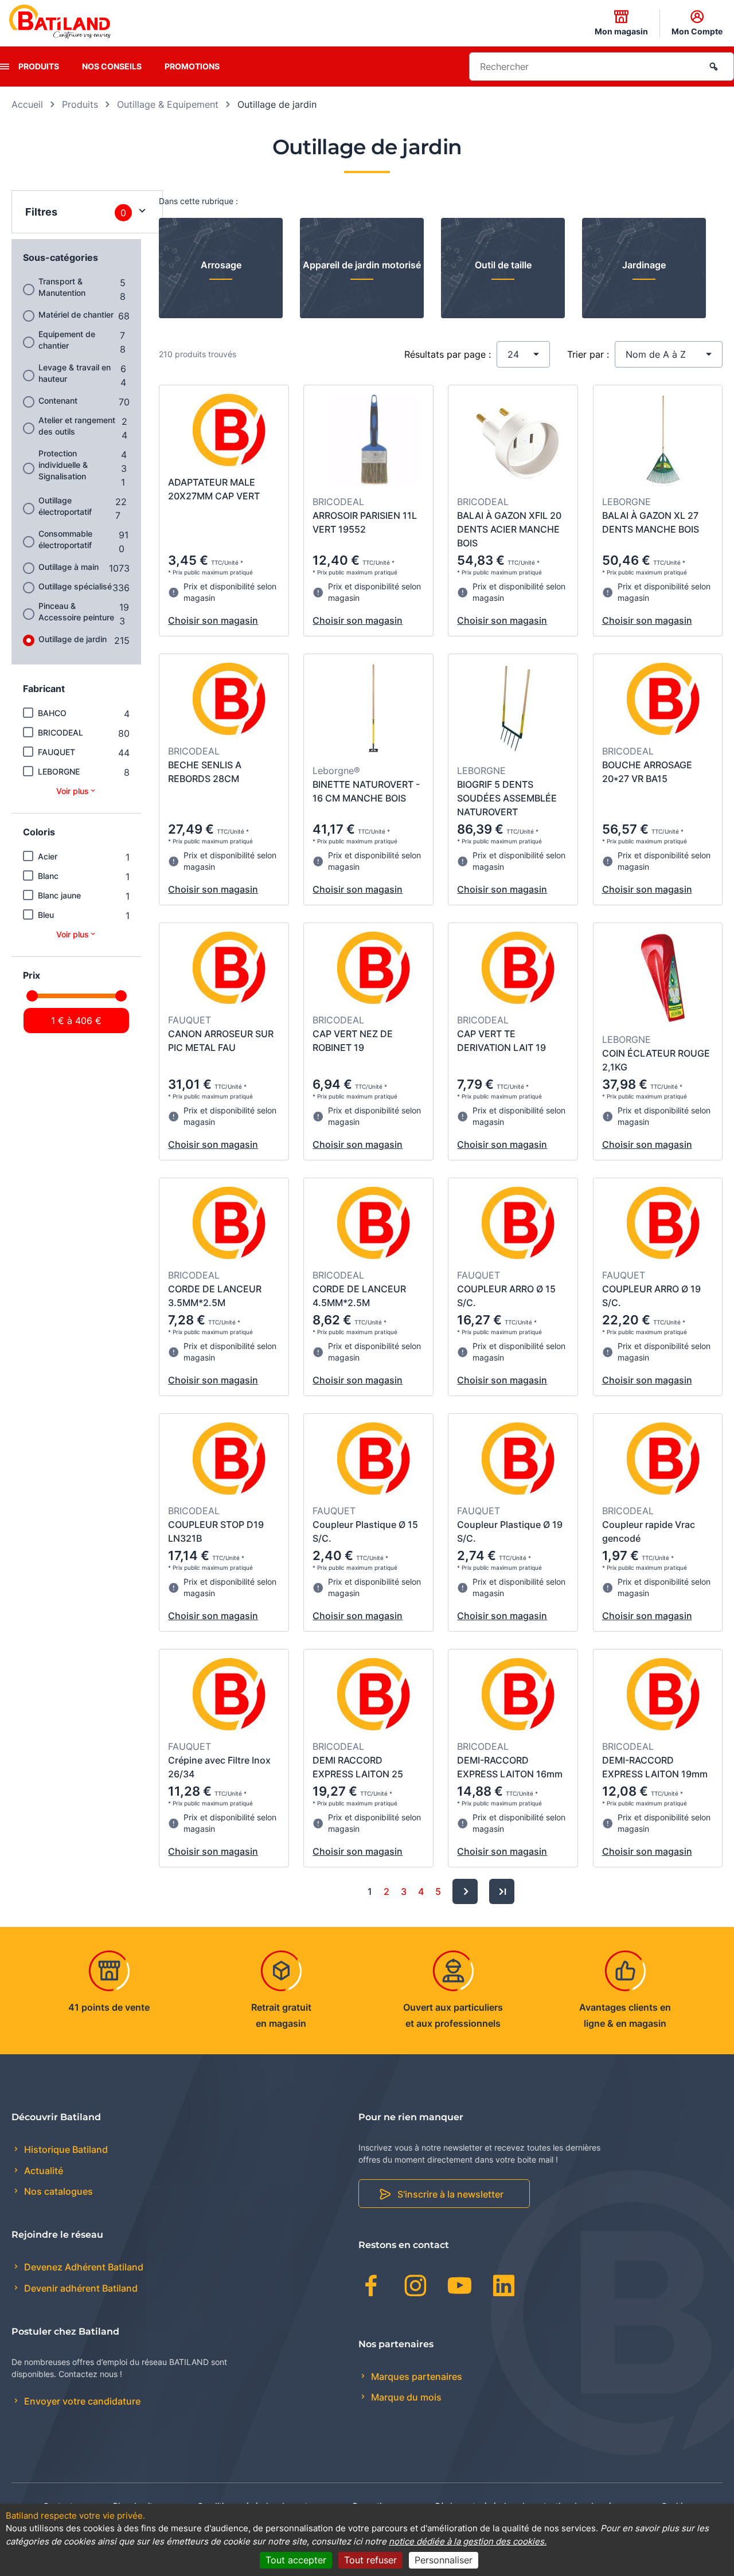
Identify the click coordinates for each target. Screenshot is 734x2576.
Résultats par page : (448, 354)
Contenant (58, 400)
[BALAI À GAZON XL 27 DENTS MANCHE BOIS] (663, 441)
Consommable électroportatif (65, 539)
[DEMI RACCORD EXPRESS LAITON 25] (374, 1696)
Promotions (192, 66)
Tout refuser (370, 2560)
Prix (32, 975)
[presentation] (5, 67)
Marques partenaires (415, 2376)
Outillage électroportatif (65, 506)
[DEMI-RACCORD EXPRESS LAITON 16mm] (518, 1696)
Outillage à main (69, 567)
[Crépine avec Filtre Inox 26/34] (229, 1696)
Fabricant (44, 689)
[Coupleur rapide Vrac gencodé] (663, 1460)
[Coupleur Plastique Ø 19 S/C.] (518, 1460)
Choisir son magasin (213, 620)
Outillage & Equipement (168, 104)
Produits (39, 66)
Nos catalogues (57, 2191)
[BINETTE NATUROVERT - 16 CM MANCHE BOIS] (374, 710)
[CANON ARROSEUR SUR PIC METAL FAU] (229, 970)
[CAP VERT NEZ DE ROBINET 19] (374, 970)
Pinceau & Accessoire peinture (76, 611)
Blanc (48, 876)
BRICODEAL (60, 732)
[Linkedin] (504, 2288)
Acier (48, 856)
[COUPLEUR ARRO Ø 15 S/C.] (518, 1225)
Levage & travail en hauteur (75, 373)
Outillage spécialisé (75, 586)
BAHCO (52, 713)
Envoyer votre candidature (81, 2401)
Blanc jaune (59, 895)
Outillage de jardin (73, 639)
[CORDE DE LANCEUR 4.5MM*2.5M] (374, 1225)
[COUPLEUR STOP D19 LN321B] (229, 1460)
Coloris (39, 832)
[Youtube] (460, 2288)
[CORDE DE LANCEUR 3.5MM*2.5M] (229, 1225)
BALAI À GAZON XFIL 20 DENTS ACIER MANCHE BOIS (509, 529)
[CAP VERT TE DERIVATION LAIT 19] (518, 970)
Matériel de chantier (76, 314)
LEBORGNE (59, 771)
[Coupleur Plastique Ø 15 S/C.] (374, 1460)
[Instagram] (415, 2288)
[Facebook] (371, 2288)
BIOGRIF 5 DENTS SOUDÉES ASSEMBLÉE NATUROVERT (507, 798)
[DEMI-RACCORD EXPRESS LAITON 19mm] (663, 1696)
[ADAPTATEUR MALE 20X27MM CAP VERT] (229, 432)
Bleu (46, 915)
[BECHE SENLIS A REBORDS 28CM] (229, 701)
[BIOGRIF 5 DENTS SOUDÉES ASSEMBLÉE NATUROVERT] (518, 710)
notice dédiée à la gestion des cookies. (468, 2541)
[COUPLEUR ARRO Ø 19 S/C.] (663, 1225)
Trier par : (588, 354)
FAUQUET (56, 752)
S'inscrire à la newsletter (450, 2194)
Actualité (42, 2171)
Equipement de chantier (67, 340)
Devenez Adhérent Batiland (83, 2267)
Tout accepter (296, 2560)
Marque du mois (405, 2397)
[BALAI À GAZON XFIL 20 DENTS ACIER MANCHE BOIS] (518, 441)
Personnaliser (444, 2560)
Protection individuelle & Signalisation (63, 465)
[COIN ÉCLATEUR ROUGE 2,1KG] (663, 979)
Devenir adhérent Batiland (80, 2288)
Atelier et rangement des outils (77, 426)
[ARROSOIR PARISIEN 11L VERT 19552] (374, 441)
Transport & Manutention (62, 287)
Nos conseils (112, 66)
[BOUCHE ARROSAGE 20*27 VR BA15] (663, 701)
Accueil (27, 104)
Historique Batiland (65, 2149)
